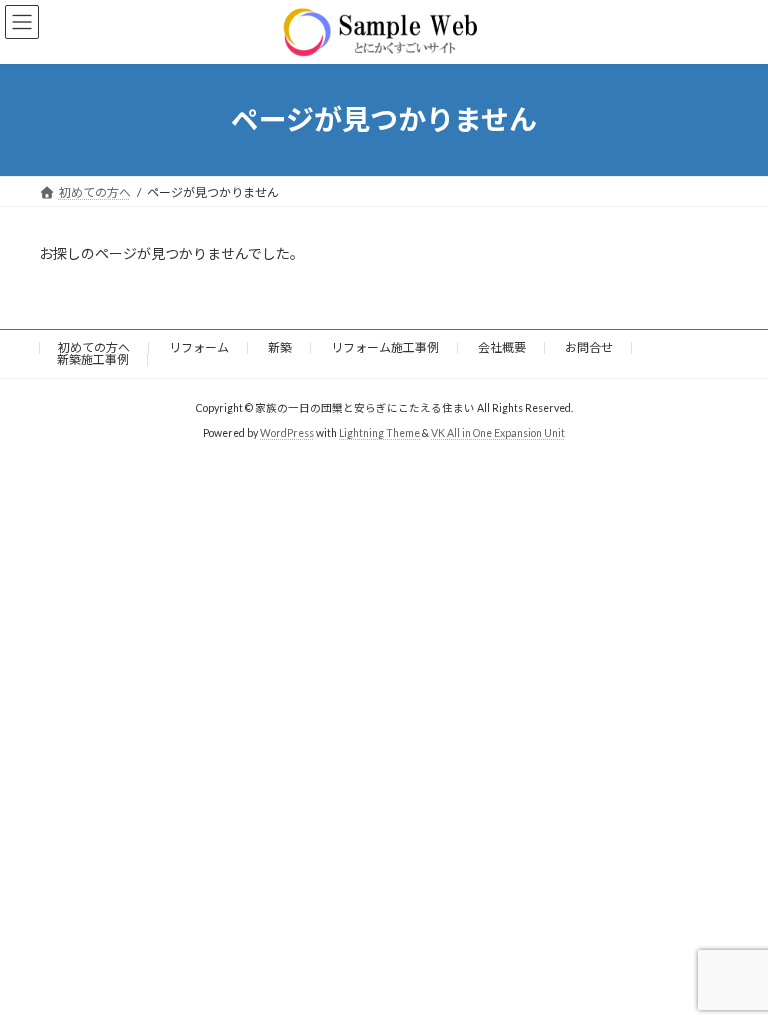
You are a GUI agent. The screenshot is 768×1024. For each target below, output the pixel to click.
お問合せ (589, 347)
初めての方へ (94, 347)
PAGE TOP (731, 972)
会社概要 (502, 347)
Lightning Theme (379, 433)
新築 (280, 347)
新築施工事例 (93, 359)
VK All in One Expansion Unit (498, 433)
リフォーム (199, 347)
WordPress (287, 433)
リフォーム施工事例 (385, 347)
